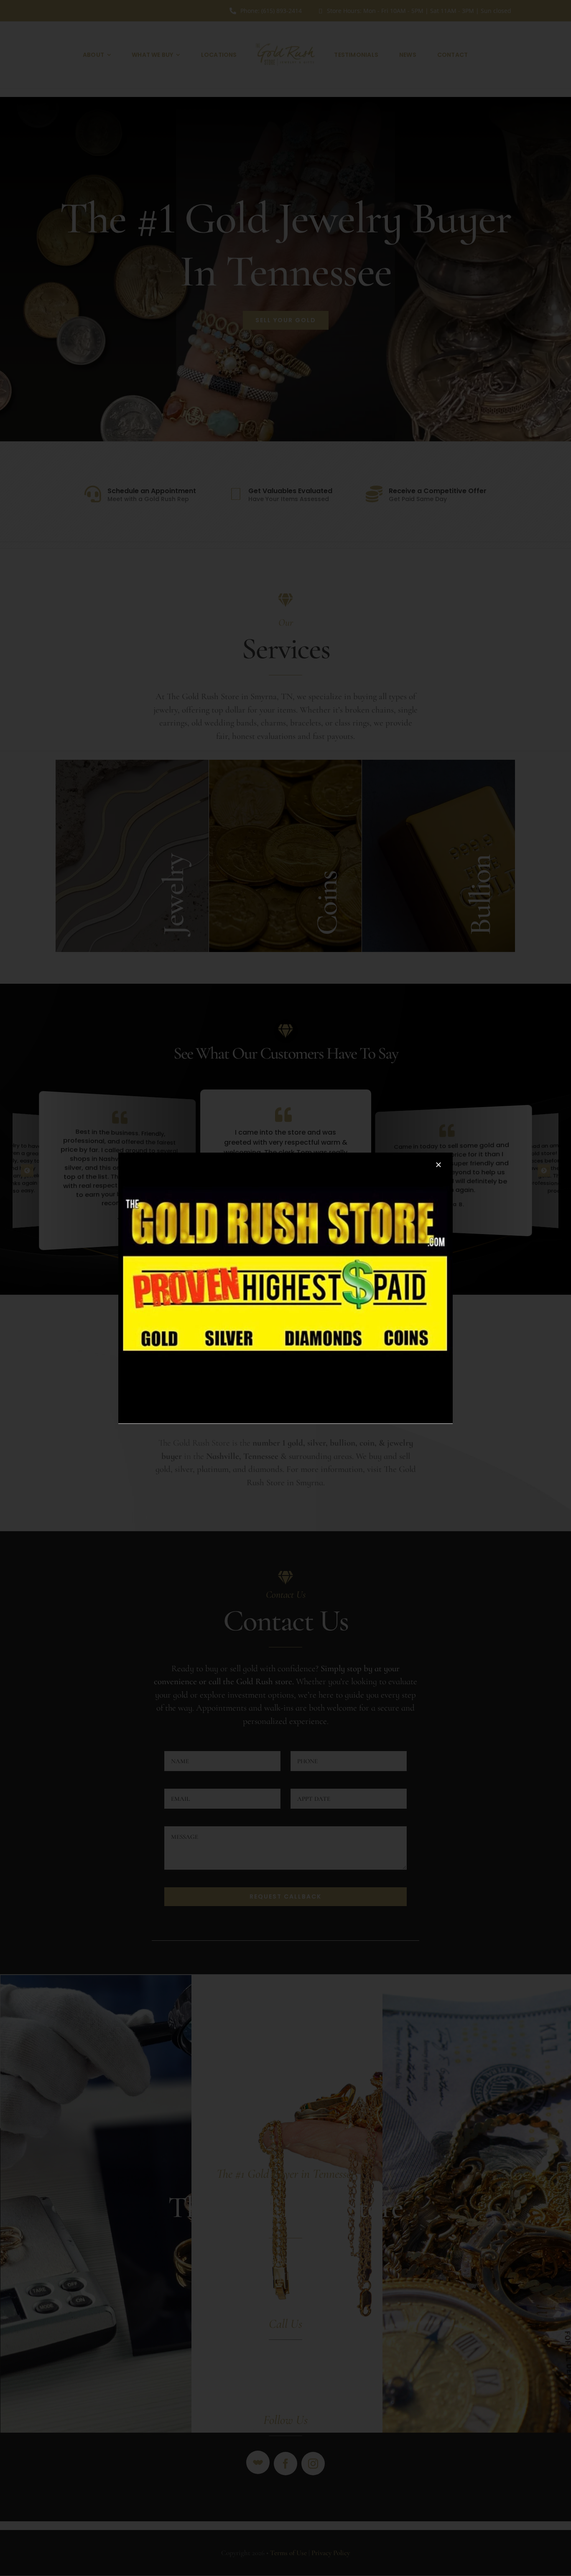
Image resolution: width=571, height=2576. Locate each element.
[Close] (438, 1165)
